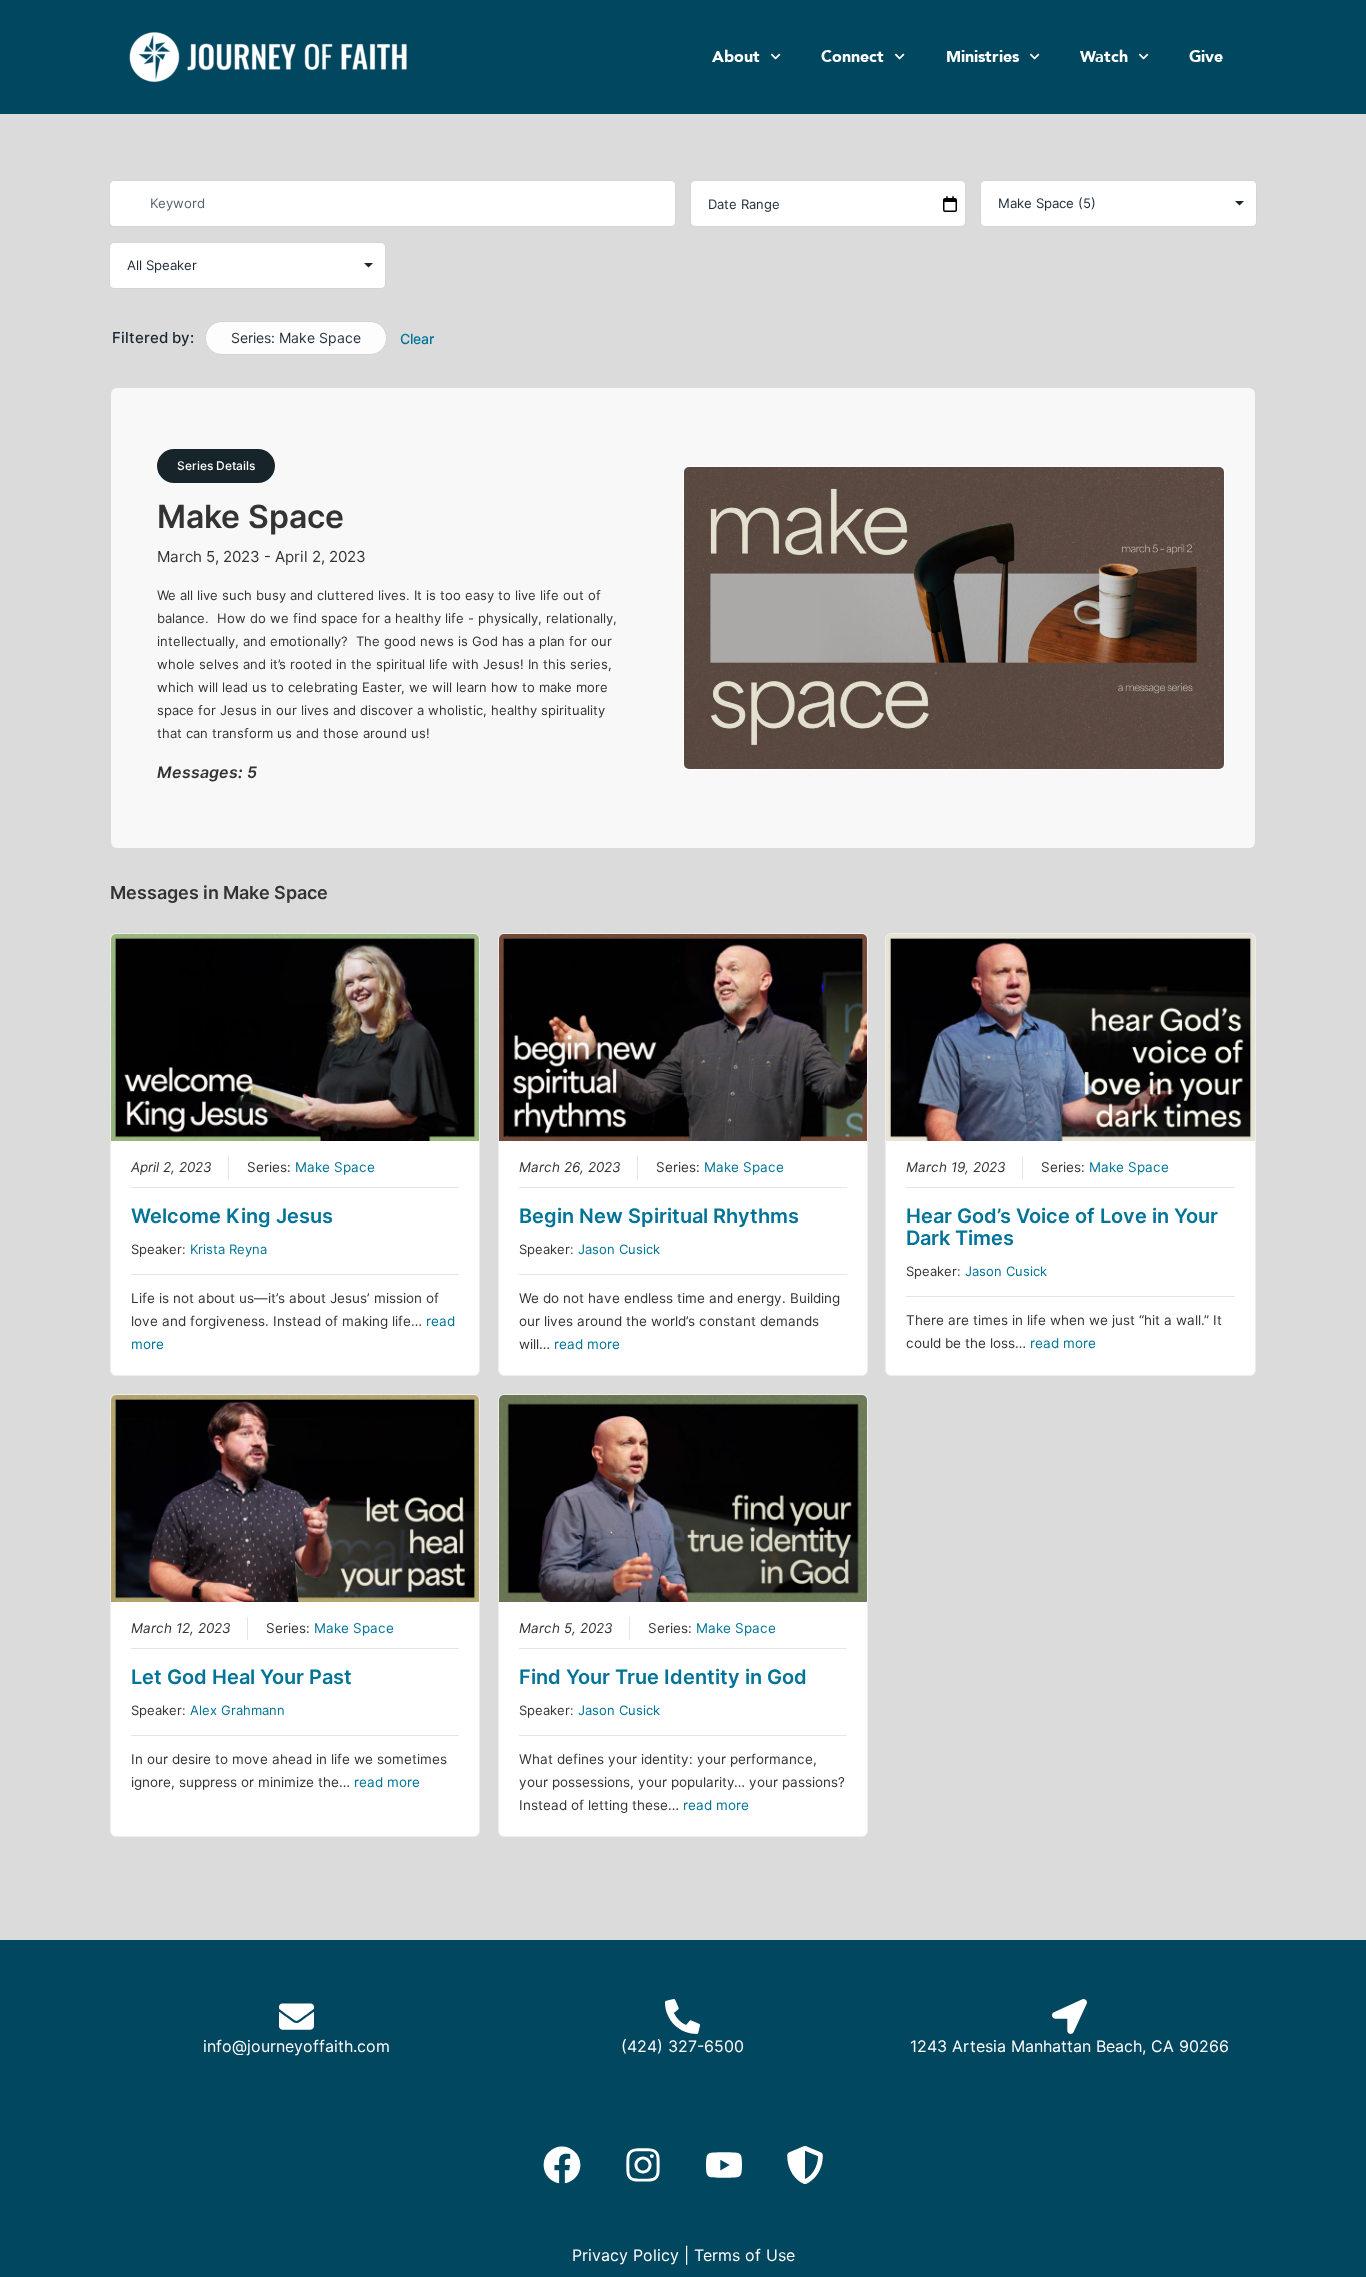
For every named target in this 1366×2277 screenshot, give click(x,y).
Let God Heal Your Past (241, 1677)
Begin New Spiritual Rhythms (659, 1216)
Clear (417, 338)
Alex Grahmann (237, 1710)
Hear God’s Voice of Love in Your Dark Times (1062, 1227)
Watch (1104, 57)
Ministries (982, 57)
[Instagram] (643, 2165)
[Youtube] (724, 2165)
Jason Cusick (619, 1249)
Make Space (335, 1167)
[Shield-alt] (805, 2165)
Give (1206, 57)
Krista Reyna (228, 1249)
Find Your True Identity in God (663, 1677)
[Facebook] (562, 2165)
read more (587, 1344)
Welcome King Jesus (232, 1216)
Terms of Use (744, 2255)
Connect (852, 57)
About (736, 57)
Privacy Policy (625, 2255)
